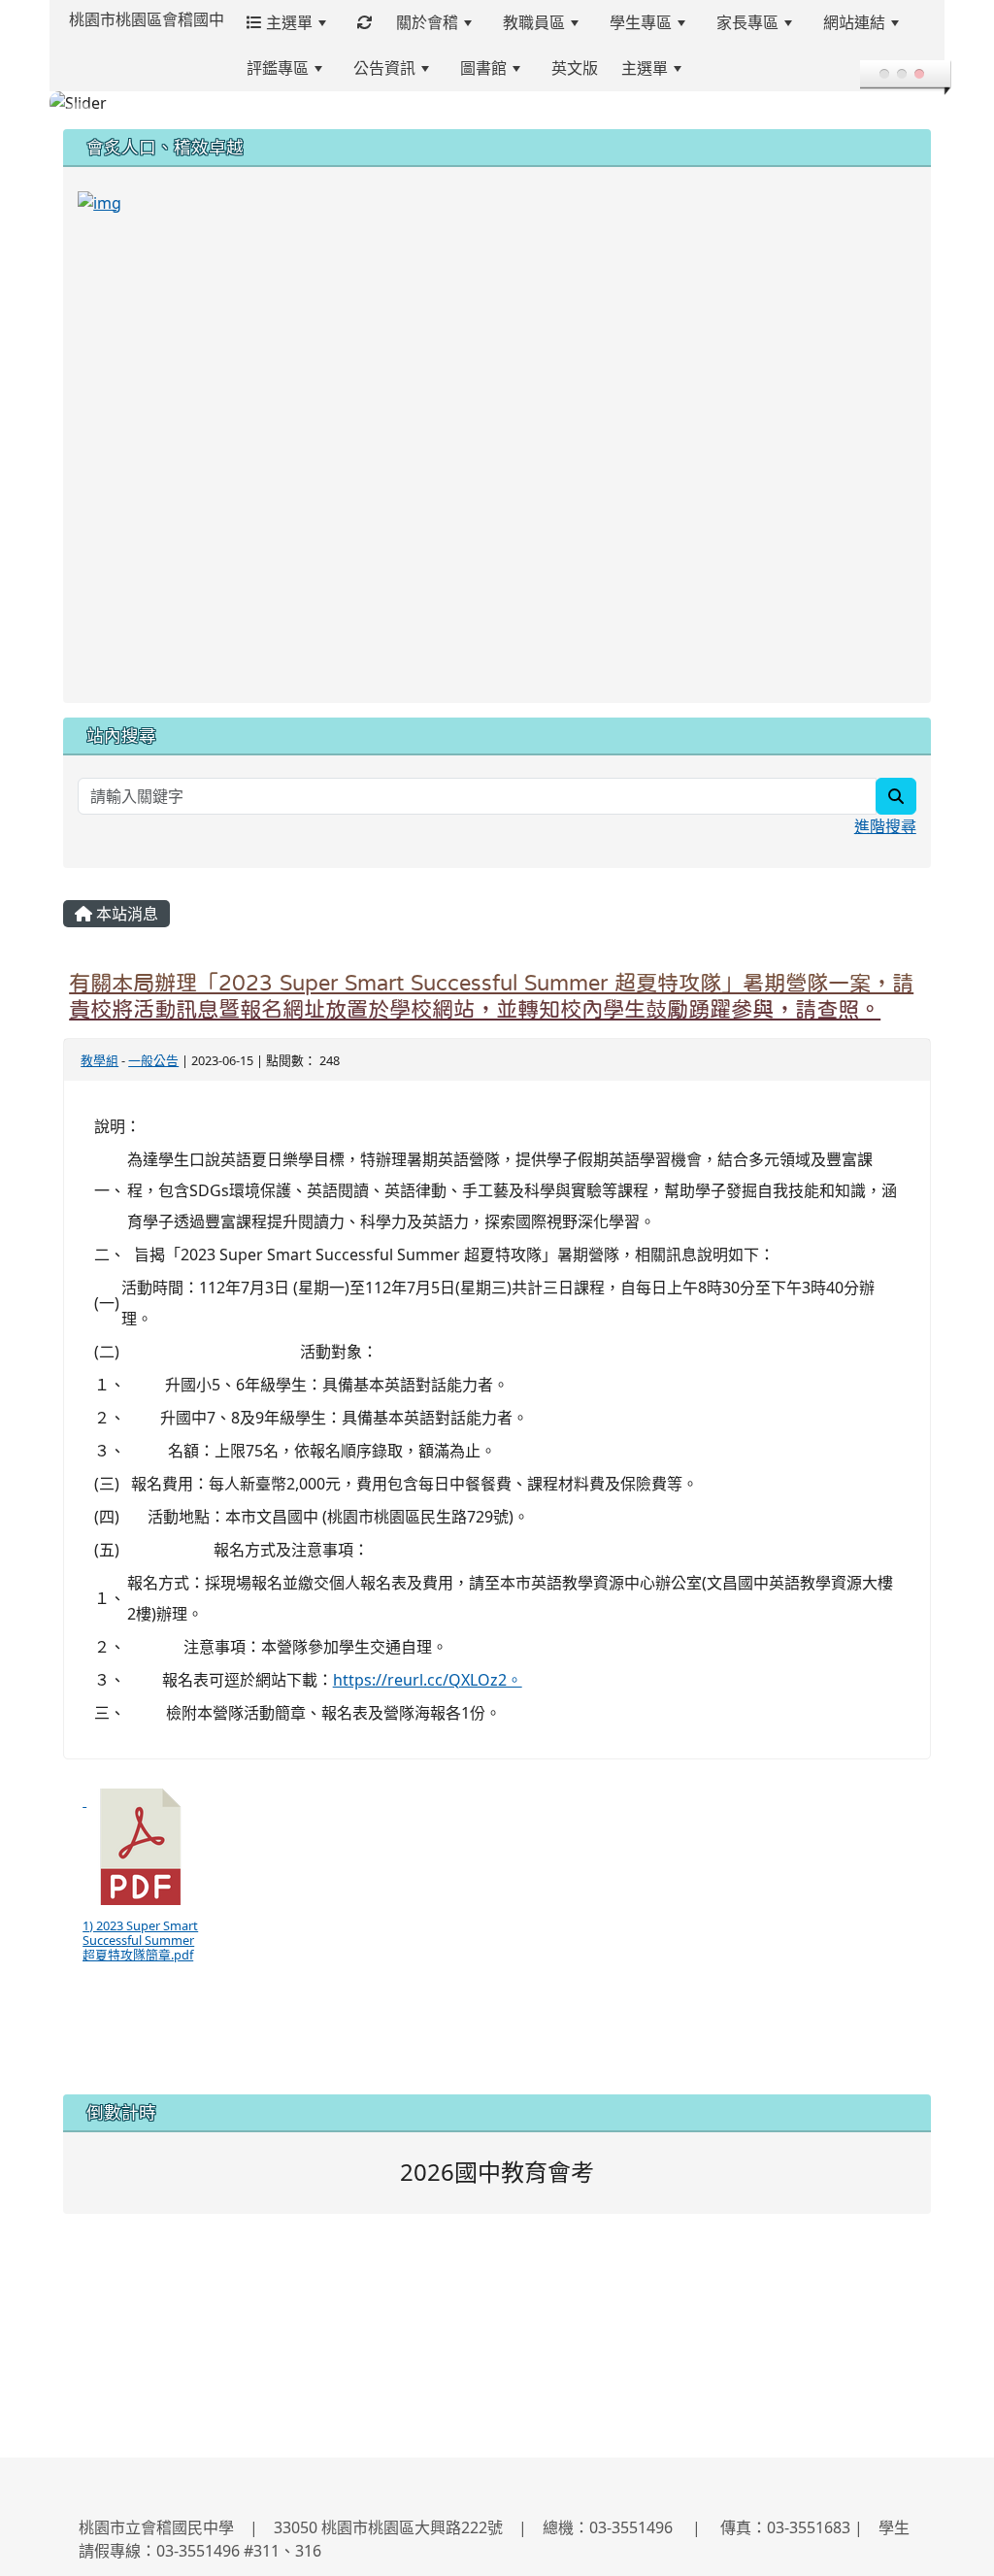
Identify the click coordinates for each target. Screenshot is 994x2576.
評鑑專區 (278, 68)
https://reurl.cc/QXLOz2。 (428, 1680)
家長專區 (747, 22)
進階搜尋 (885, 826)
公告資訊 (384, 68)
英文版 (575, 68)
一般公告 (153, 1060)
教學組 (99, 1060)
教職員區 (534, 22)
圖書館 (483, 68)
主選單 (287, 22)
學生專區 (641, 22)
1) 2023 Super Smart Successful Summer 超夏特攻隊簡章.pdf (140, 1940)
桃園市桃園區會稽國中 (147, 19)
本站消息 (125, 914)
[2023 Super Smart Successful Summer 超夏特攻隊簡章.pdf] (141, 1847)
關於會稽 (427, 22)
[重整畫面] (365, 23)
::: (717, 68)
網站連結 (854, 22)
